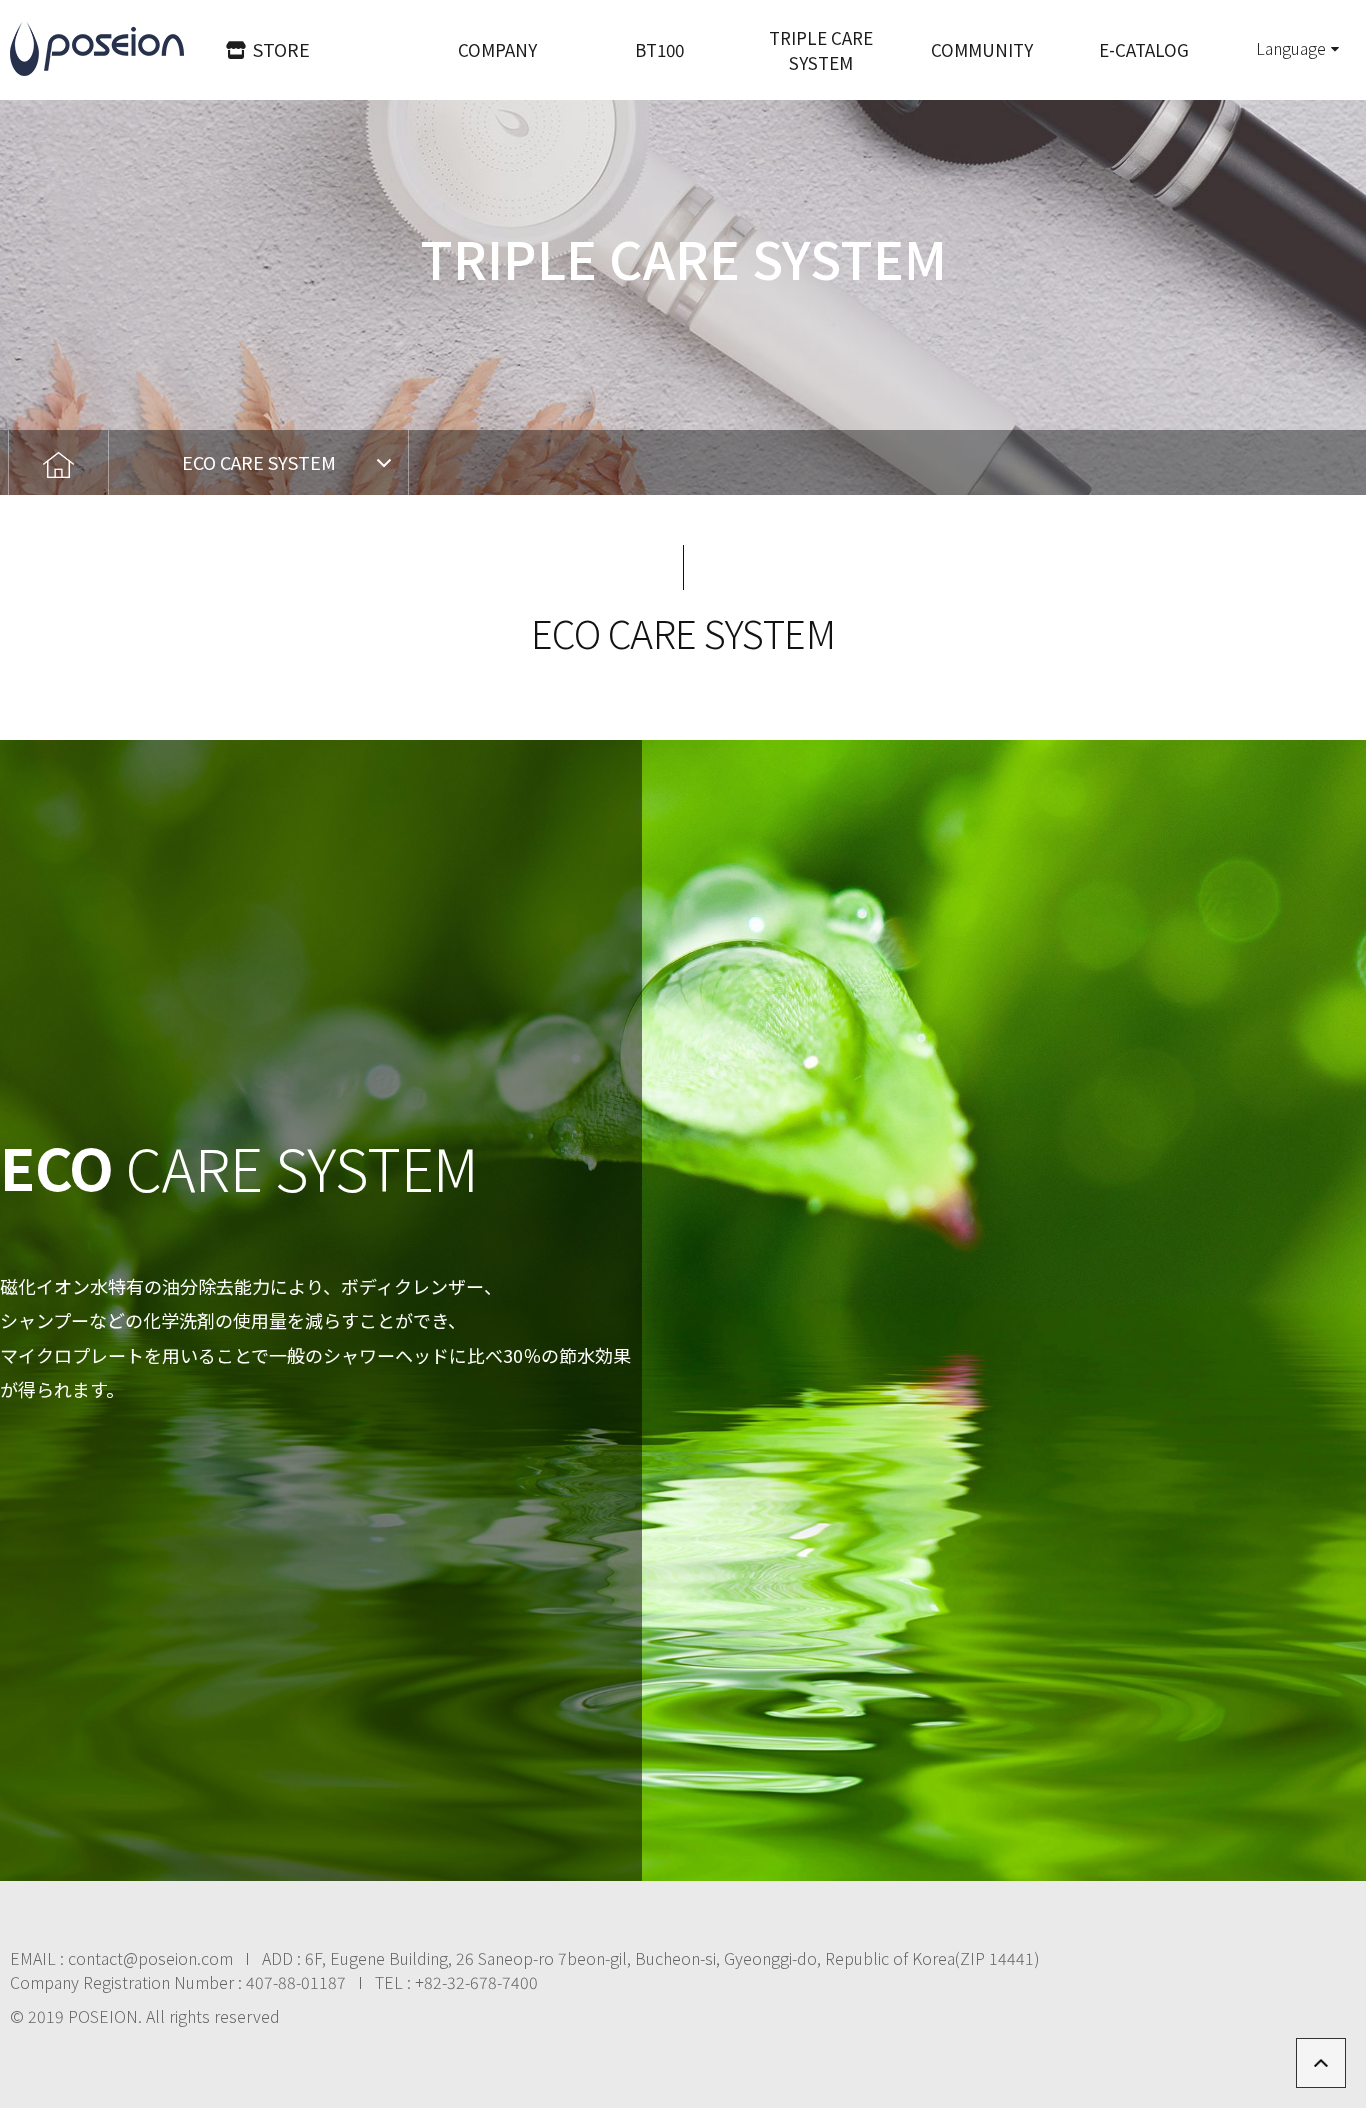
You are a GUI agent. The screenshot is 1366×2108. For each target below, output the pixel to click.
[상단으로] (1321, 2063)
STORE (281, 49)
